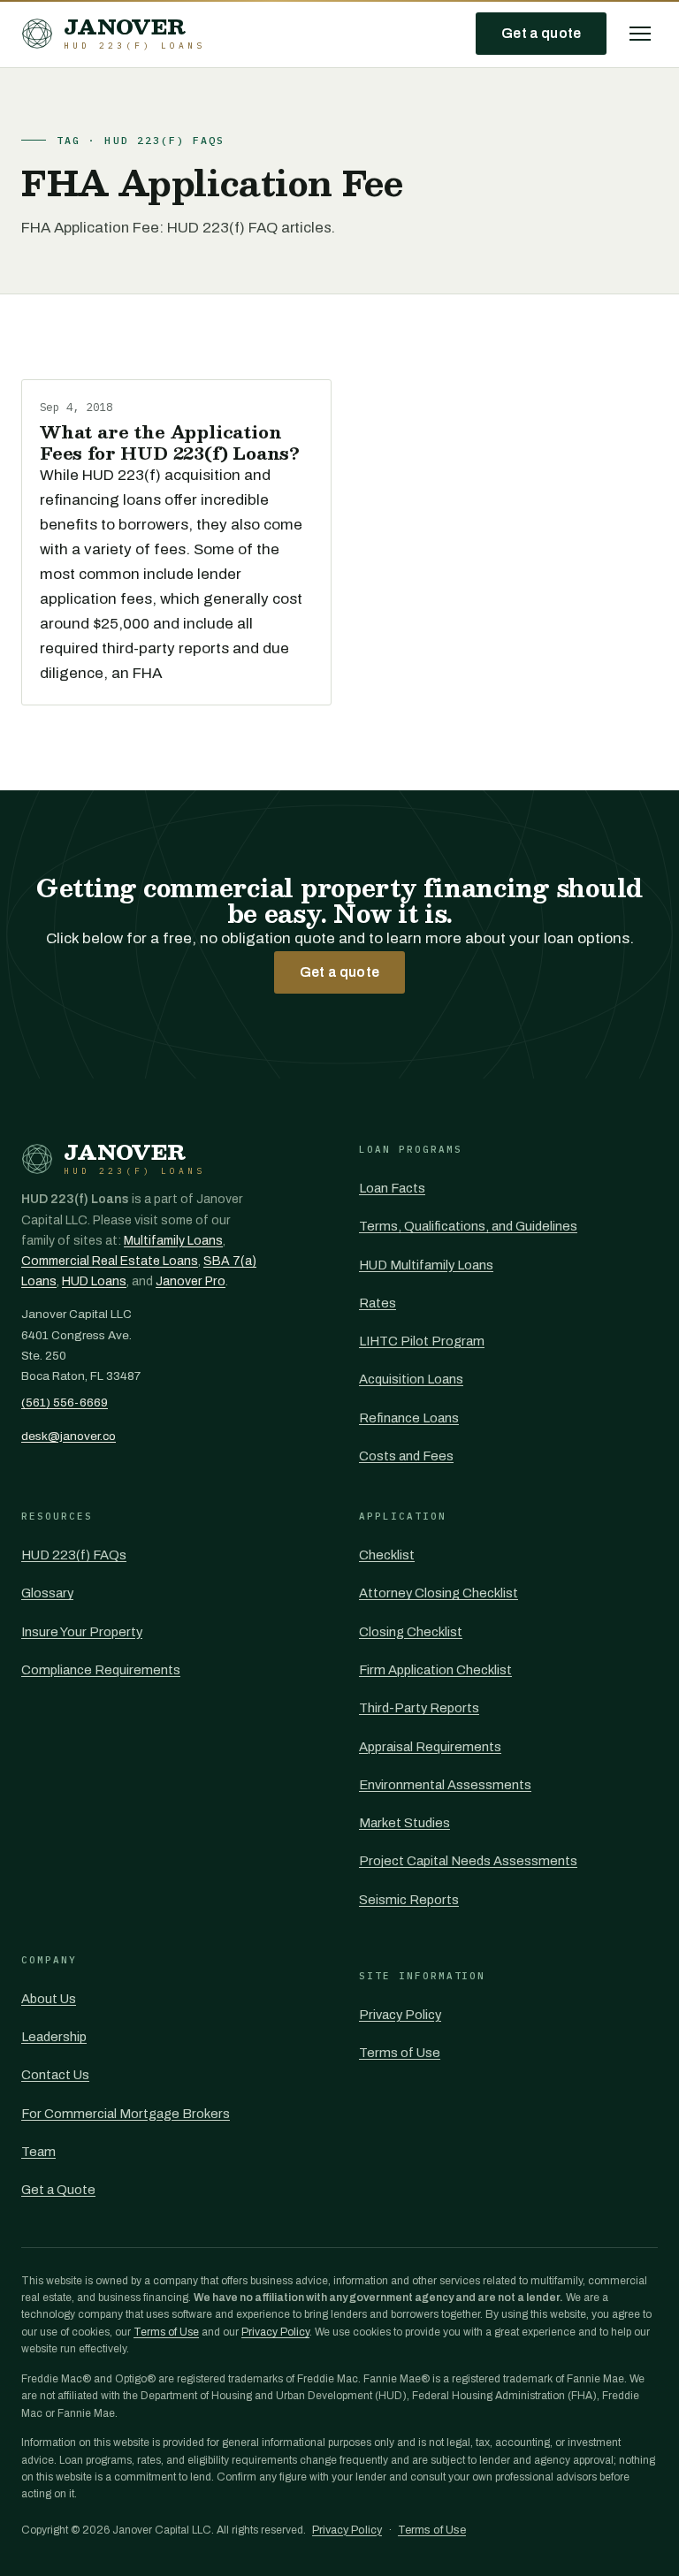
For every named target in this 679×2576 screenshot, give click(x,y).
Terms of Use (400, 2053)
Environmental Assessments (445, 1785)
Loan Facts (392, 1188)
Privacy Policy (400, 2015)
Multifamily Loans (173, 1241)
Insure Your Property (82, 1632)
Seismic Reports (409, 1900)
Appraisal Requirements (430, 1747)
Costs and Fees (406, 1456)
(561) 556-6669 (65, 1402)
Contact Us (55, 2075)
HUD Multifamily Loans (426, 1265)
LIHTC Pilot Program (422, 1341)
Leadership (54, 2037)
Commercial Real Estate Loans (110, 1261)
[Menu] (640, 34)
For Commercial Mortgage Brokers (126, 2114)
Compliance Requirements (101, 1670)
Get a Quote (58, 2190)
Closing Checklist (411, 1632)
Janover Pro (191, 1281)
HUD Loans (94, 1281)
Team (38, 2152)
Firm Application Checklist (435, 1670)
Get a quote (541, 33)
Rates (378, 1303)
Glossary (47, 1593)
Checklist (387, 1555)
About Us (49, 1999)
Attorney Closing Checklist (439, 1593)
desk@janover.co (69, 1436)
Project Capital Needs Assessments (468, 1861)
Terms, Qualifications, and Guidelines (468, 1226)
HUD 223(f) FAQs (74, 1555)
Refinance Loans (409, 1418)
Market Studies (404, 1823)
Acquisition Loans (411, 1379)
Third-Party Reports (419, 1708)
